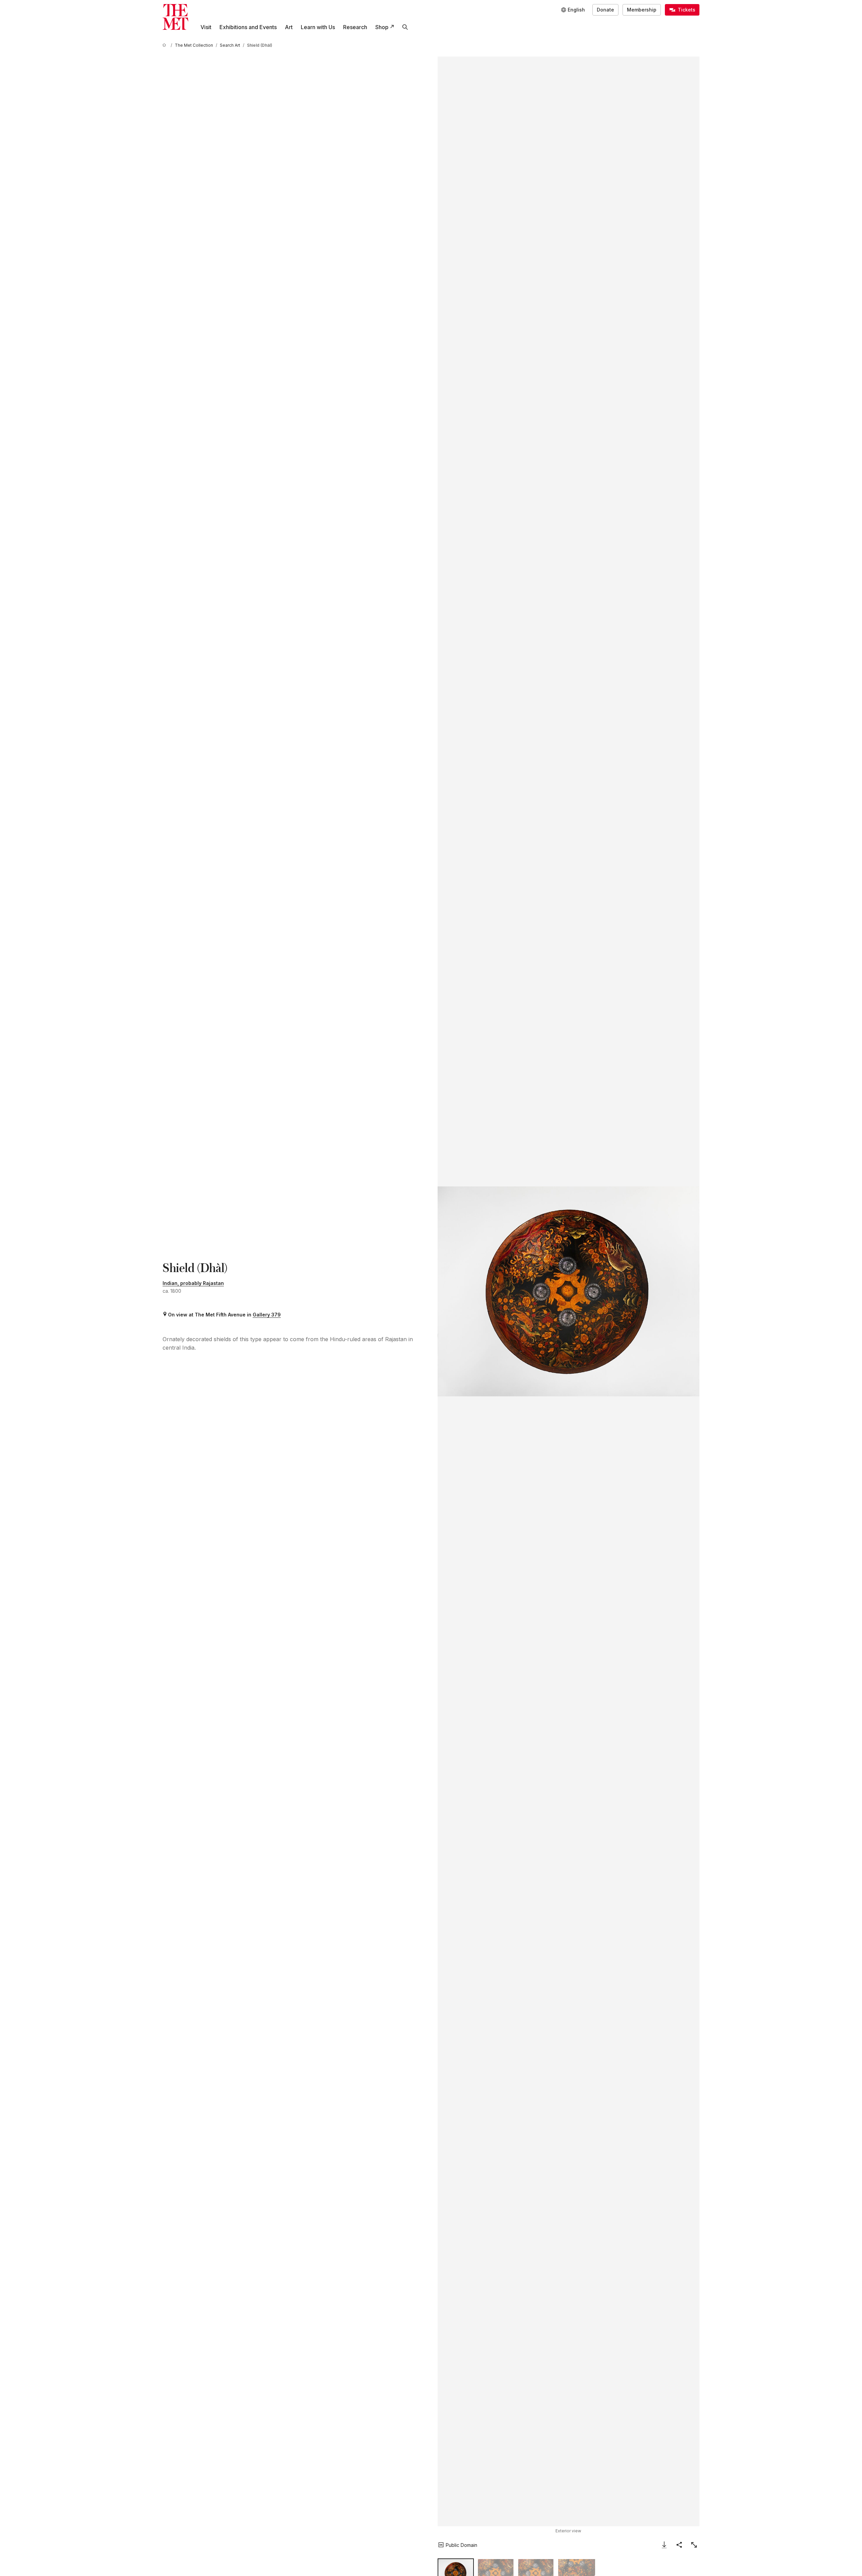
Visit (206, 27)
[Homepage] (175, 17)
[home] (165, 45)
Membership (642, 10)
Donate (605, 10)
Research (355, 27)
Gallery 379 (267, 1315)
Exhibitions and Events (248, 27)
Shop (382, 27)
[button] (569, 1291)
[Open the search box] (405, 27)
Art (289, 27)
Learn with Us (318, 27)
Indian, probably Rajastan (193, 1283)
